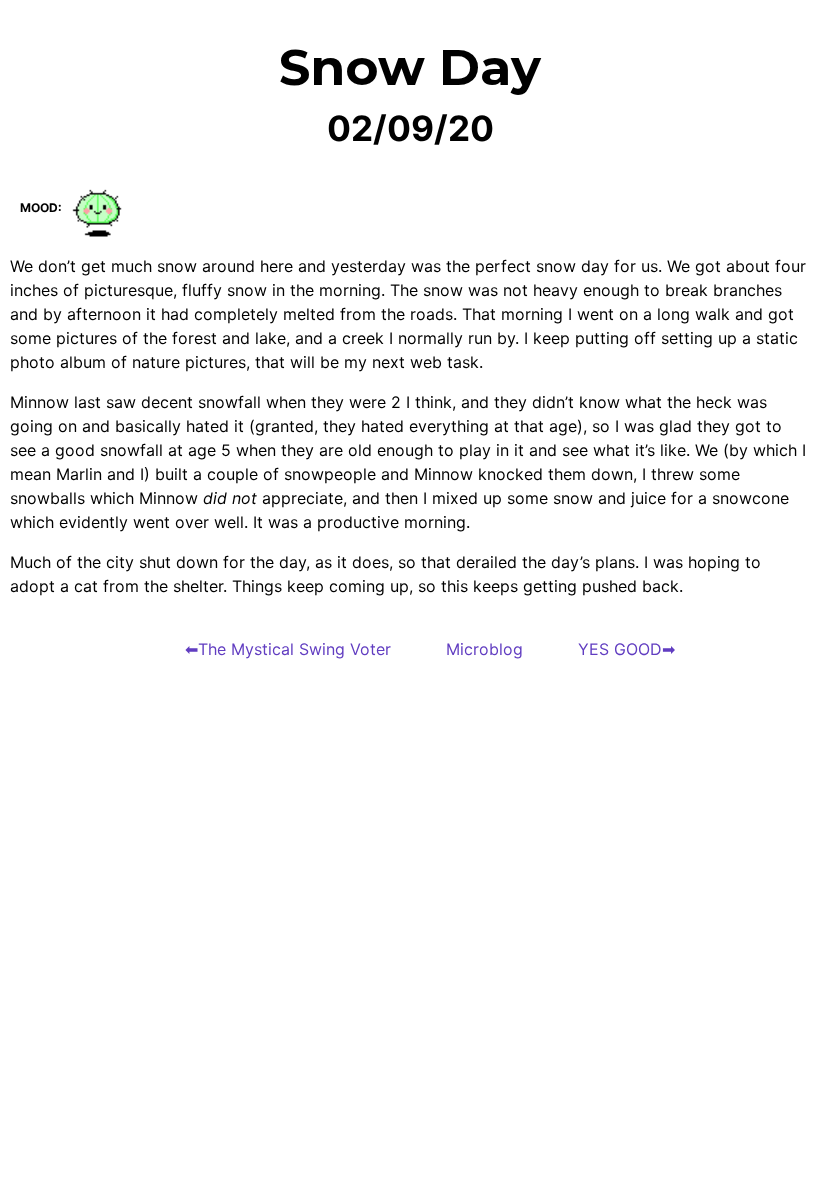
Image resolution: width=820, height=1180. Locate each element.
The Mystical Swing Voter (294, 649)
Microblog (484, 649)
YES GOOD (620, 649)
